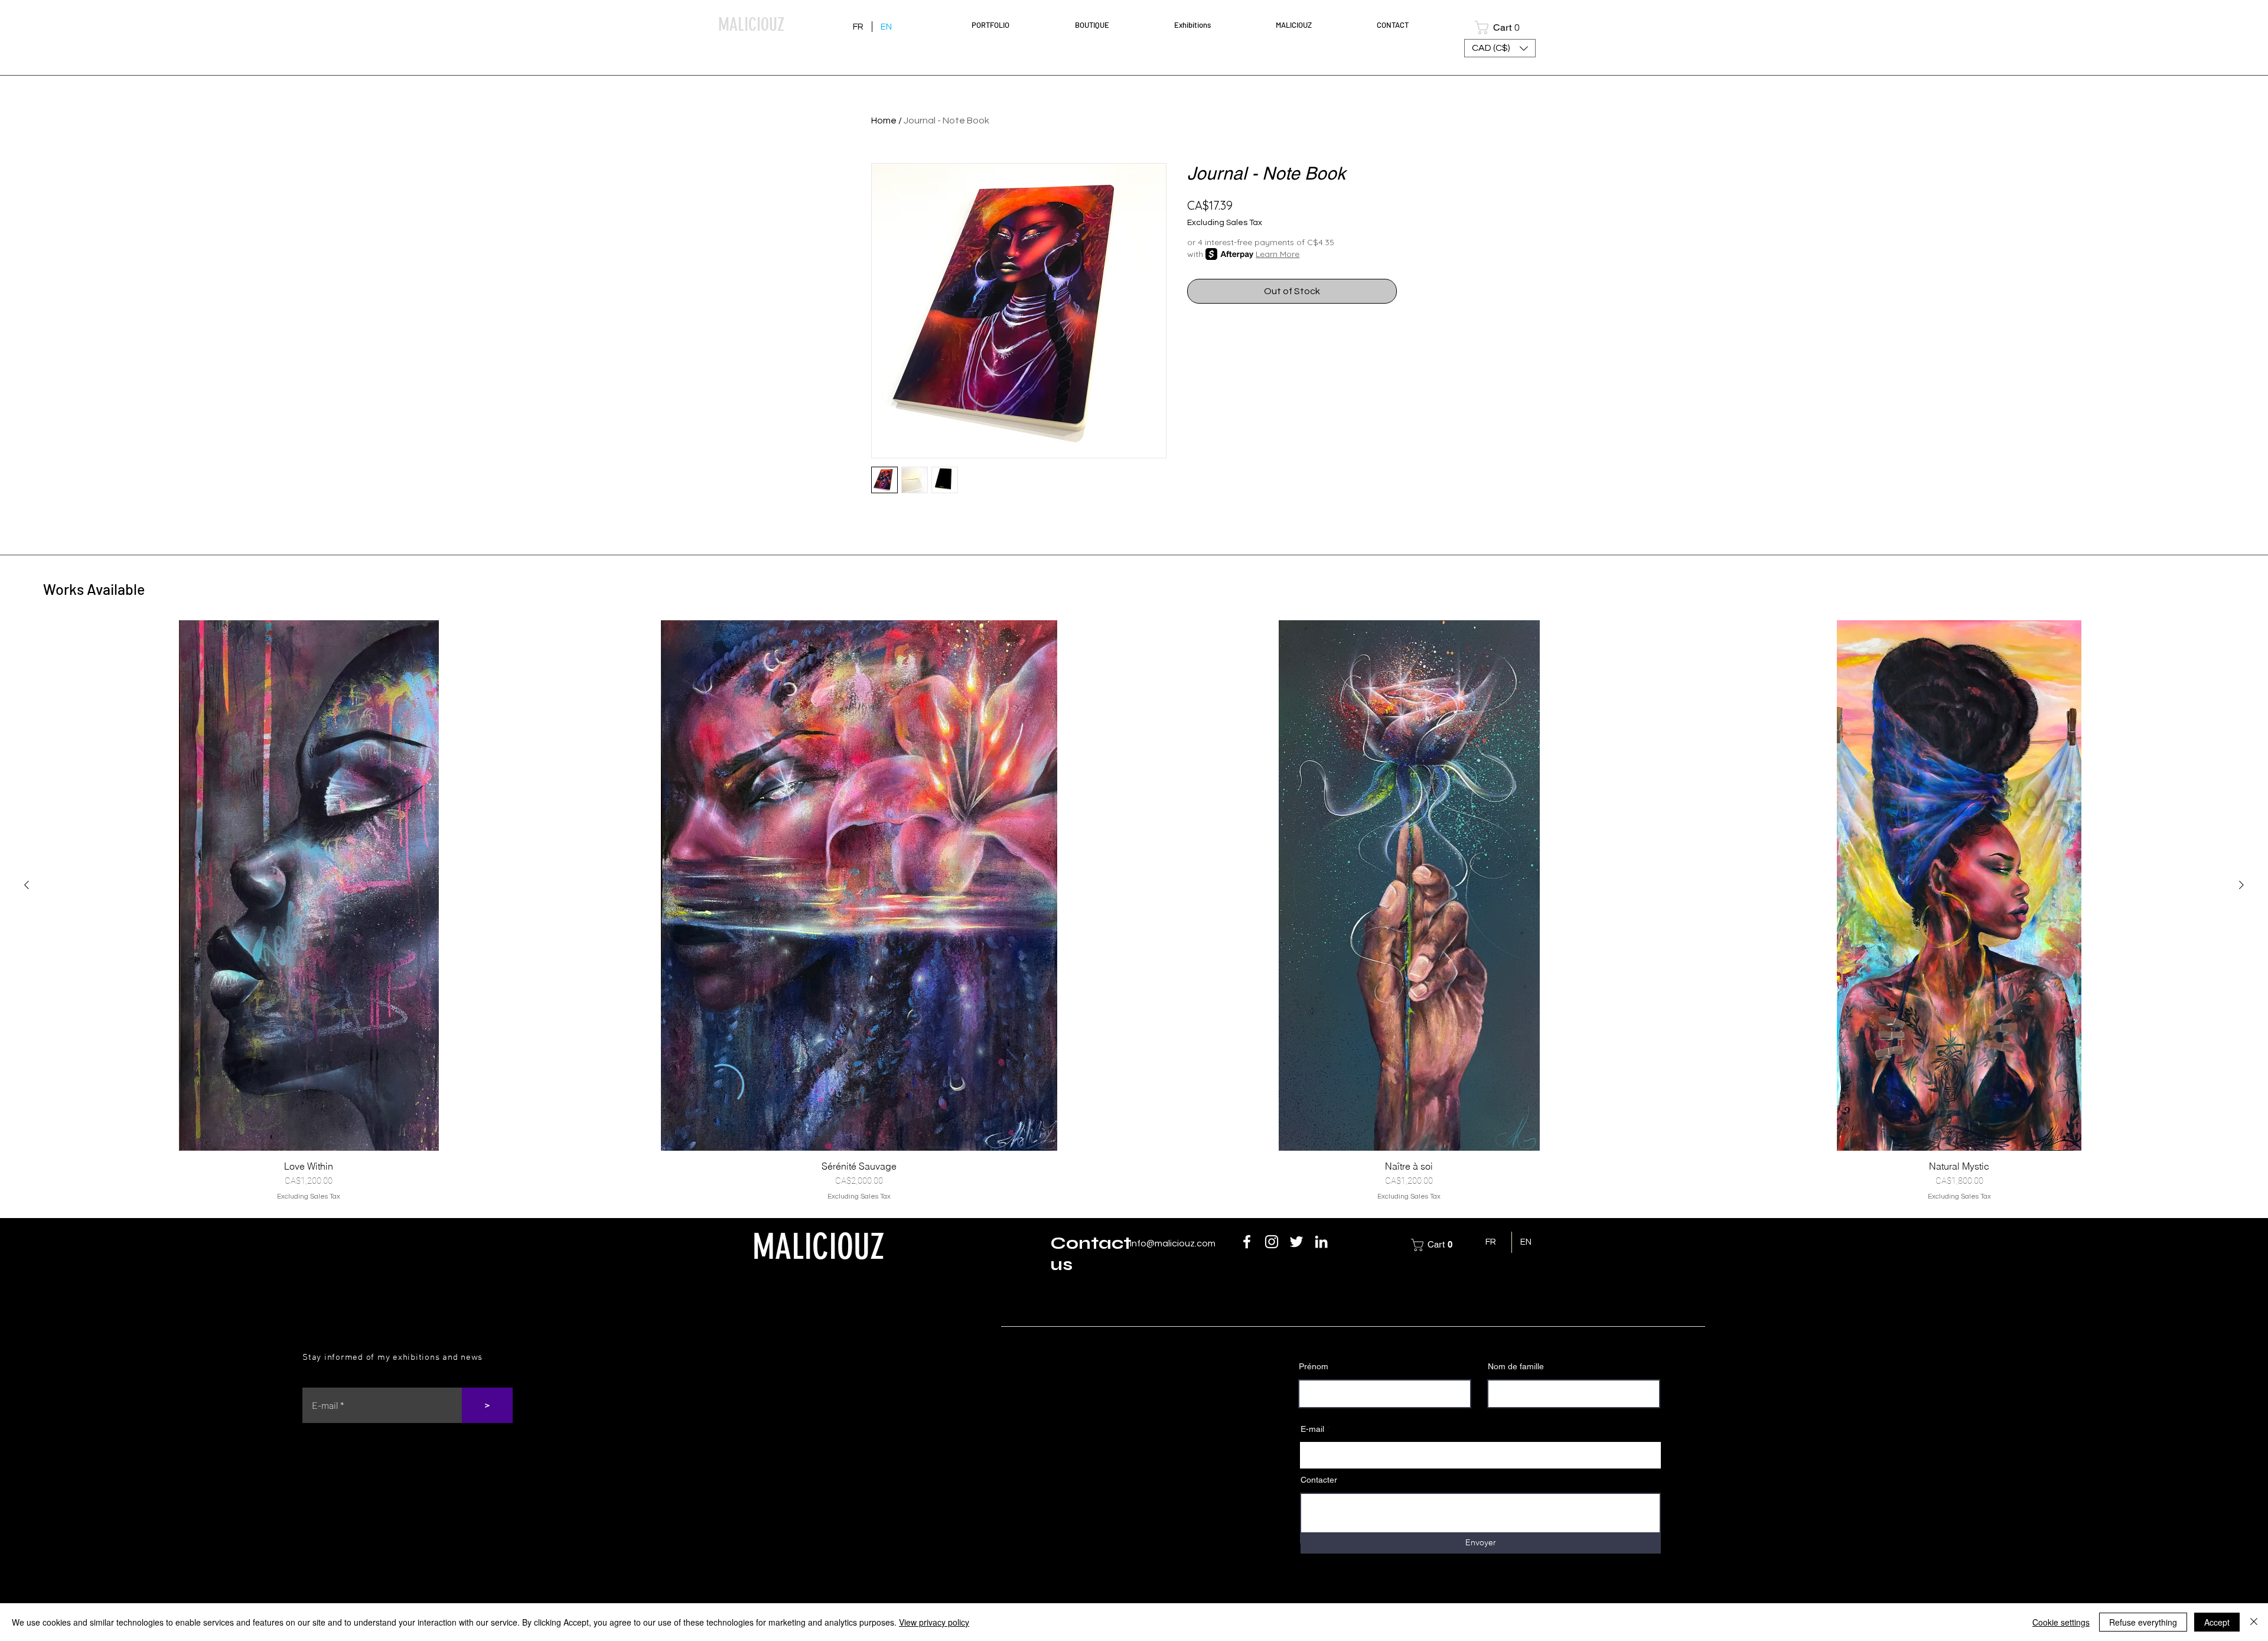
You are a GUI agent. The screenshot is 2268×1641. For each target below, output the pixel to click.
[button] (1014, 25)
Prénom (1314, 1366)
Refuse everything (2143, 1622)
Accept (2217, 1622)
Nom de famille (1516, 1366)
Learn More (1278, 254)
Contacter (1319, 1480)
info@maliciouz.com (1173, 1243)
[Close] (2254, 1622)
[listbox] (1500, 48)
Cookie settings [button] (2061, 1622)
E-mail (1312, 1429)
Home (884, 121)
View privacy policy (934, 1622)
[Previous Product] (27, 885)
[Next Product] (2241, 885)
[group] (1134, 911)
